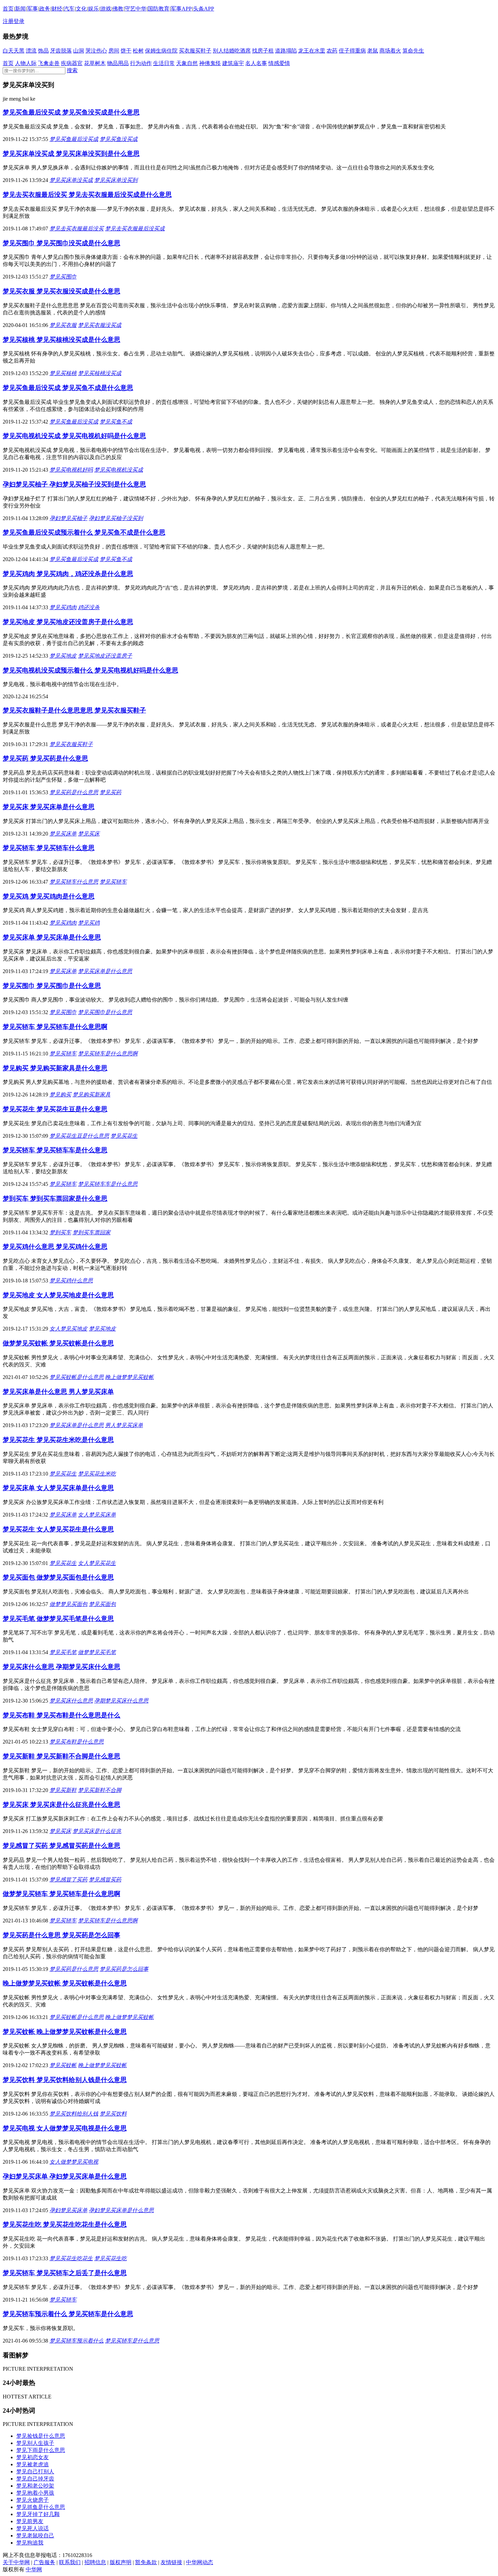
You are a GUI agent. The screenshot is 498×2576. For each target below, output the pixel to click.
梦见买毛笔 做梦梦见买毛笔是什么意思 (58, 1619)
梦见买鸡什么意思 (71, 1281)
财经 (57, 9)
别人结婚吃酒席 (232, 51)
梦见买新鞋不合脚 (100, 1790)
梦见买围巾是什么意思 (105, 1012)
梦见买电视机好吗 (71, 470)
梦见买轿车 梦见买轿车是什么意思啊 (55, 1027)
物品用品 (118, 63)
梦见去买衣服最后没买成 (135, 229)
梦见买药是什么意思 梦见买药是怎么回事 (61, 1935)
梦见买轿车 (113, 882)
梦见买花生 (124, 1136)
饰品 (43, 51)
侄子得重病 (352, 51)
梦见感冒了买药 (68, 1880)
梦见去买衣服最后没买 (77, 229)
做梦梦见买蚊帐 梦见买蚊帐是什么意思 (58, 1343)
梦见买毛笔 (63, 1652)
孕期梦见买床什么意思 (121, 1701)
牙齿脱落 (61, 51)
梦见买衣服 (63, 325)
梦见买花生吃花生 (71, 2258)
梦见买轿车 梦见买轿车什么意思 (49, 848)
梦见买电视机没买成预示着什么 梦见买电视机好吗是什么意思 (90, 670)
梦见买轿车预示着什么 (77, 2341)
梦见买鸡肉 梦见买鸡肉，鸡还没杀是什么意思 (68, 574)
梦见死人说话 (33, 2528)
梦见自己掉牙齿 (35, 2479)
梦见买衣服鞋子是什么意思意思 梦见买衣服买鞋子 (74, 710)
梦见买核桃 (63, 373)
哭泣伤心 (96, 51)
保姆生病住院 (161, 51)
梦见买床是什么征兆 (97, 1831)
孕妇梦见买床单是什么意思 (121, 2210)
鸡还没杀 (89, 607)
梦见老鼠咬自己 (35, 2536)
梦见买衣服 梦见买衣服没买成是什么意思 (61, 291)
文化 (81, 9)
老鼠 (373, 51)
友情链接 (171, 2562)
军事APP (181, 9)
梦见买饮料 (113, 2114)
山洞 (79, 51)
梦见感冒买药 (105, 1880)
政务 (45, 9)
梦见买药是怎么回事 (124, 1969)
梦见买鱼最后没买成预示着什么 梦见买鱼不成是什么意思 (84, 532)
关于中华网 (16, 2562)
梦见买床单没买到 (116, 180)
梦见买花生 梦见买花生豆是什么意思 (55, 1109)
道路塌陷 (286, 51)
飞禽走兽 (49, 63)
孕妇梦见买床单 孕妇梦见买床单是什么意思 (65, 2176)
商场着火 (390, 51)
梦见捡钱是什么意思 (41, 2436)
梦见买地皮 (63, 656)
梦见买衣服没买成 (100, 325)
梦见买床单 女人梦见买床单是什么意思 (58, 1488)
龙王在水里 (312, 51)
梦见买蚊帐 (63, 2065)
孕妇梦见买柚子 (68, 518)
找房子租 (263, 51)
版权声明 (121, 2562)
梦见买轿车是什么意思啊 (108, 1054)
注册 (8, 21)
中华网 (34, 2569)
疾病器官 (72, 63)
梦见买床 (89, 834)
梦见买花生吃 (110, 2258)
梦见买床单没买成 (71, 180)
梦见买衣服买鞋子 (71, 744)
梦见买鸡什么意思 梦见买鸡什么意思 (55, 1247)
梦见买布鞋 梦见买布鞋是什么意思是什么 (61, 1715)
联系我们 (70, 2562)
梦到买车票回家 (91, 1232)
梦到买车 (60, 1232)
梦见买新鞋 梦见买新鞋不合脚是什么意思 (61, 1756)
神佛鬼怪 (210, 63)
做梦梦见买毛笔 (97, 1652)
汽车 (69, 9)
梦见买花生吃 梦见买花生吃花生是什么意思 (65, 2224)
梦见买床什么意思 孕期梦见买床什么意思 (61, 1667)
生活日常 (164, 63)
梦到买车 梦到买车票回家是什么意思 (55, 1199)
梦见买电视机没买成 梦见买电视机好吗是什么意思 (74, 436)
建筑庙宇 (233, 63)
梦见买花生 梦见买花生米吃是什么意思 (58, 1440)
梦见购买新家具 (91, 1095)
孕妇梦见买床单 (68, 2210)
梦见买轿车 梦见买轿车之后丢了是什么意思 (65, 2273)
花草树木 (95, 63)
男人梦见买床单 (124, 1425)
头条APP (204, 9)
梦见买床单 (63, 834)
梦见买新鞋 (63, 1790)
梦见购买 (60, 1095)
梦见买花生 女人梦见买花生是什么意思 (58, 1529)
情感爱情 (279, 63)
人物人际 (26, 63)
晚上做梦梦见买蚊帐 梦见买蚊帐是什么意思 (65, 1983)
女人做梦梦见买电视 (74, 2162)
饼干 (126, 51)
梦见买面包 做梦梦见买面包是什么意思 (58, 1577)
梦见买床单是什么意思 (105, 971)
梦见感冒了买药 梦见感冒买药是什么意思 (61, 1846)
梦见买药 (110, 792)
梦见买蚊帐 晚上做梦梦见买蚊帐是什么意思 (65, 2032)
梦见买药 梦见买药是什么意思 (45, 758)
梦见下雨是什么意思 (41, 2450)
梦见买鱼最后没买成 (74, 139)
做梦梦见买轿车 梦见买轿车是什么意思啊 (61, 1894)
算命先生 (413, 51)
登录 (19, 21)
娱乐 (94, 9)
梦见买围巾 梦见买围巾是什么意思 (52, 986)
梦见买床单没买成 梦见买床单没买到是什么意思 (71, 154)
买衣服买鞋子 (195, 51)
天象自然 (187, 63)
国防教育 (159, 9)
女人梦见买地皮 (68, 1329)
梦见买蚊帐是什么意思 (77, 1377)
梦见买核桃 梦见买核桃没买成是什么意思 (61, 340)
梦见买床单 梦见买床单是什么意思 (52, 937)
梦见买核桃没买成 (100, 373)
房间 (114, 51)
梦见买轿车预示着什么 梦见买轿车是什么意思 (68, 2314)
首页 (8, 9)
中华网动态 (200, 2562)
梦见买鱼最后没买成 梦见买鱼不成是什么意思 (68, 388)
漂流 (31, 51)
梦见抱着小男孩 (35, 2493)
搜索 (72, 70)
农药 (332, 51)
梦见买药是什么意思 (74, 792)
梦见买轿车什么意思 (74, 882)
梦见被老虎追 (33, 2464)
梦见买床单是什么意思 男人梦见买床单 (58, 1392)
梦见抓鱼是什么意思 (41, 2507)
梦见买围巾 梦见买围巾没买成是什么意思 (61, 243)
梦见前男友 (30, 2521)
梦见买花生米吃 (97, 1474)
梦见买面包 (102, 1604)
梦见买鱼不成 (116, 422)
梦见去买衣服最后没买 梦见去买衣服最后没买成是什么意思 (87, 195)
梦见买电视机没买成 (119, 470)
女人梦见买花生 (97, 1563)
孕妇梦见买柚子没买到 (116, 518)
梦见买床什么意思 (71, 1701)
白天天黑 (14, 51)
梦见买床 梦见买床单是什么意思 (49, 807)
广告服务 (44, 2562)
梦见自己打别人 (35, 2471)
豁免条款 (146, 2562)
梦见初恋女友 (33, 2457)
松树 (138, 51)
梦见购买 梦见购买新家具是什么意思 (55, 1068)
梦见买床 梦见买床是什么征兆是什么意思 (61, 1805)
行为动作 (141, 63)
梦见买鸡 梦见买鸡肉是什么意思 (49, 896)
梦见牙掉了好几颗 (38, 2514)
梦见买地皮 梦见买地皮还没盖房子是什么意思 (68, 622)
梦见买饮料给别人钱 (74, 2114)
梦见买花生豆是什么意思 (79, 1136)
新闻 (20, 9)
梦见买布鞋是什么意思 (77, 1742)
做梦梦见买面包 (68, 1604)
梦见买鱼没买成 (119, 139)
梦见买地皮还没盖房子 (105, 656)
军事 (33, 9)
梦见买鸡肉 (63, 607)
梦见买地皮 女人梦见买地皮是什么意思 (58, 1295)
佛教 (118, 9)
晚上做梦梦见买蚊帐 (129, 1377)
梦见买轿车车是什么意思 (108, 1184)
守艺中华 (136, 9)
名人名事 (256, 63)
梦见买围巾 (63, 277)
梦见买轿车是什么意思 (132, 2341)
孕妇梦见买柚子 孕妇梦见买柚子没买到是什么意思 (74, 484)
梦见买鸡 (89, 923)
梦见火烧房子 (33, 2500)
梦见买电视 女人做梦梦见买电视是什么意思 (65, 2128)
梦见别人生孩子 (35, 2443)
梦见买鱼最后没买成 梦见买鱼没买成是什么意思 (71, 112)
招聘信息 (95, 2562)
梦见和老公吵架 (35, 2486)
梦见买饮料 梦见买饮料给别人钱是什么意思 (65, 2080)
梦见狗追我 (30, 2543)
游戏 (106, 9)
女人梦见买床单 (97, 1515)
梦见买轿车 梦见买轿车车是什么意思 (55, 1150)
